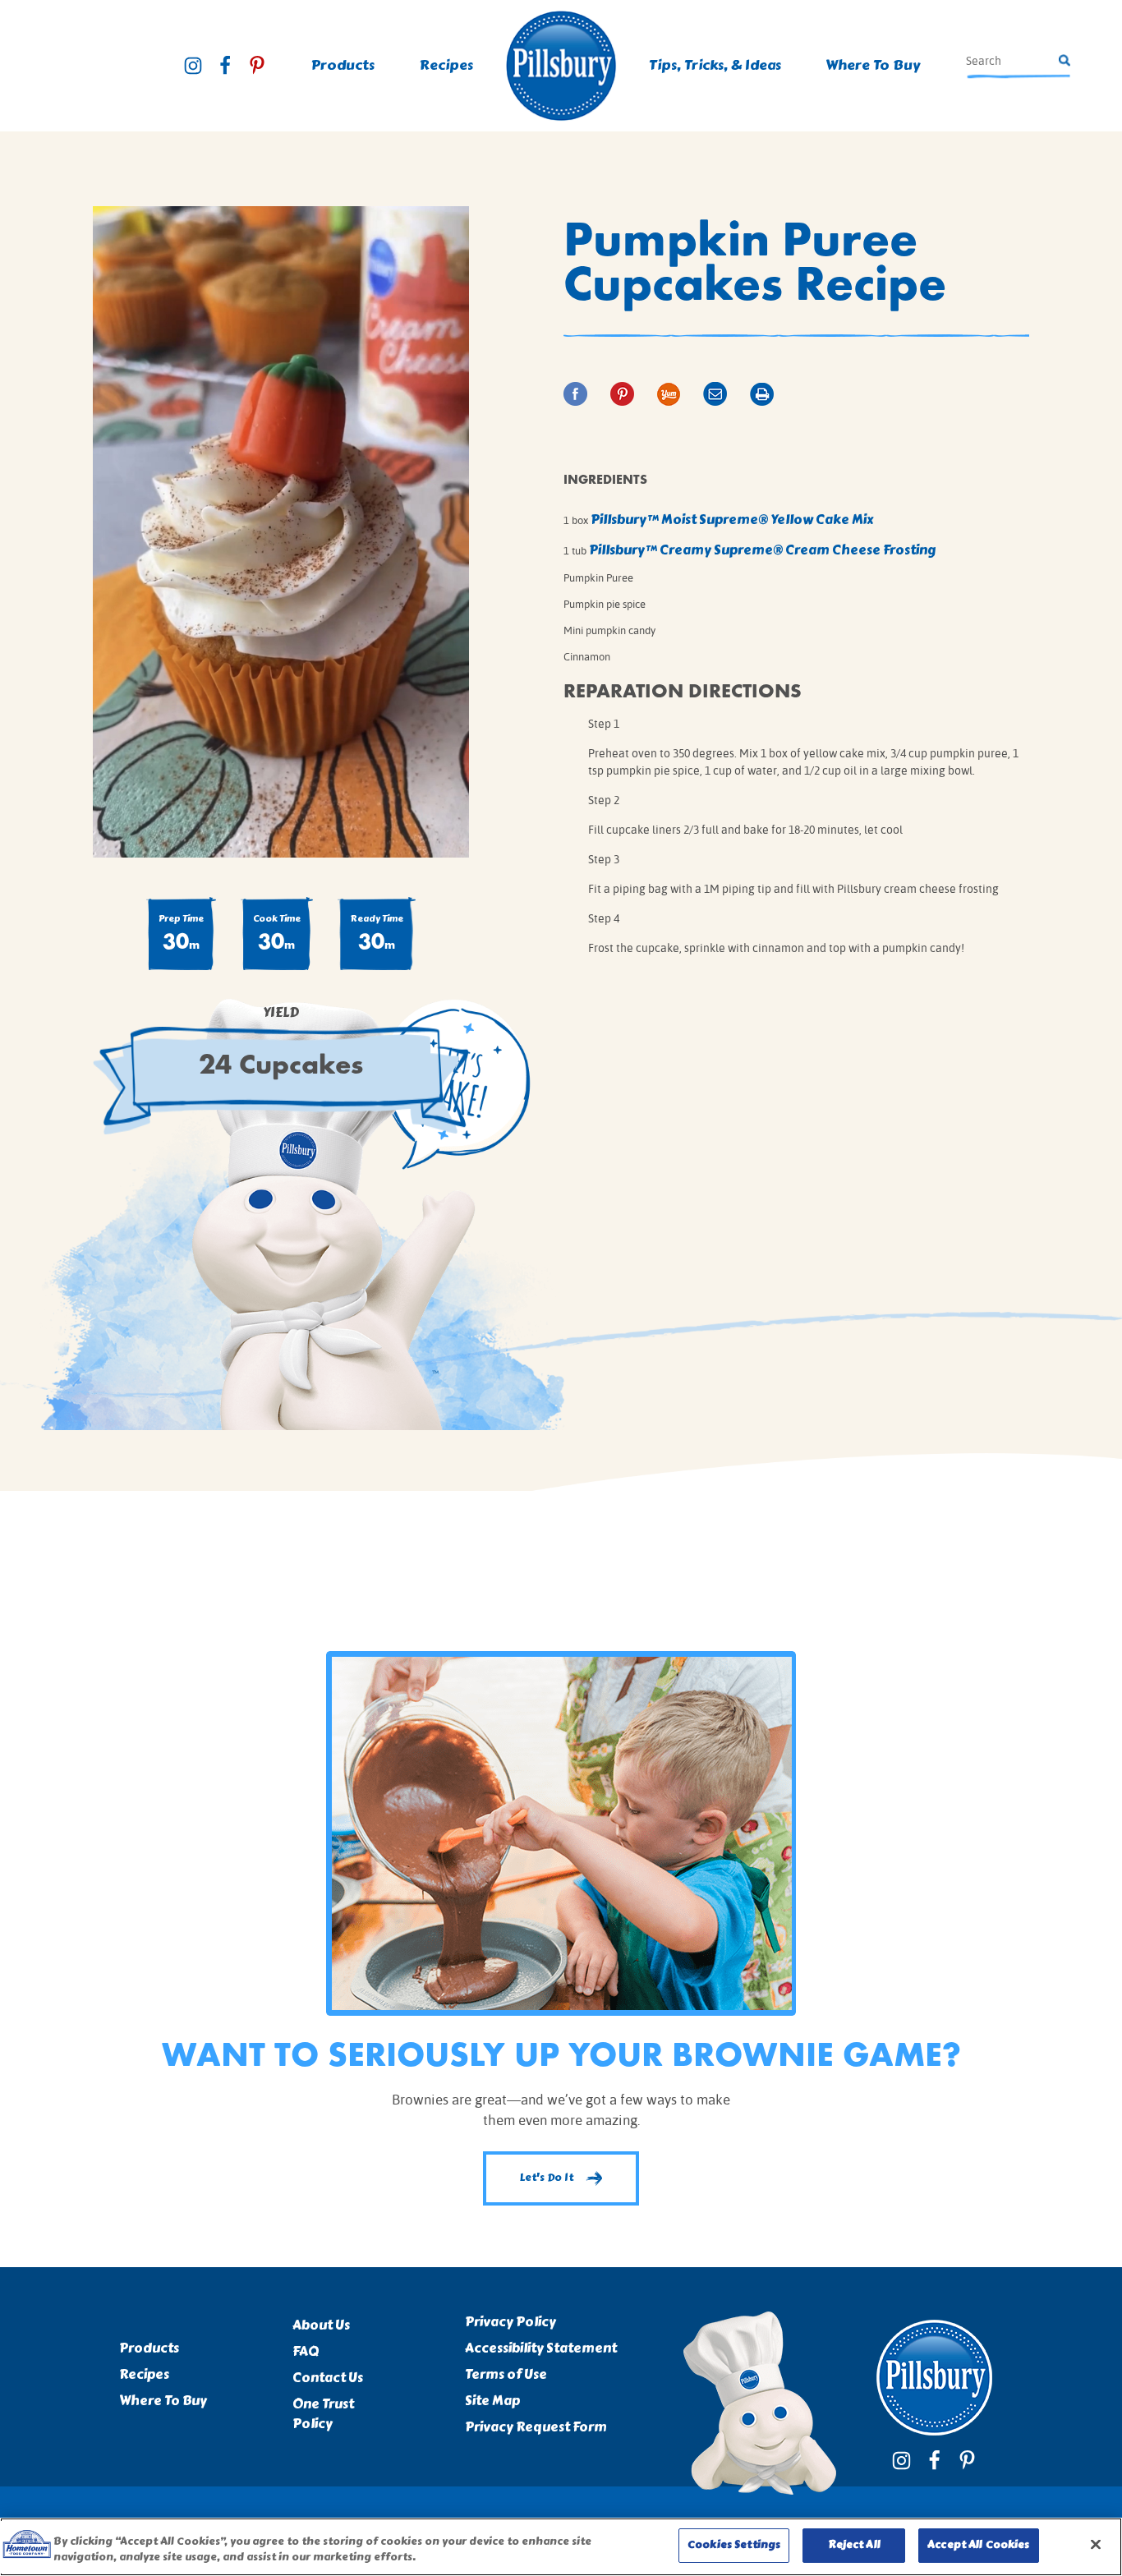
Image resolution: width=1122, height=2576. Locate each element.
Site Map (492, 2401)
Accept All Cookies (978, 2545)
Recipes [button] (446, 65)
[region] (561, 2547)
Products (149, 2348)
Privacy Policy (510, 2322)
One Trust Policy (323, 2414)
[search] (1010, 61)
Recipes (144, 2375)
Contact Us (328, 2378)
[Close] (1096, 2544)
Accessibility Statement (541, 2348)
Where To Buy (873, 65)
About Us (321, 2325)
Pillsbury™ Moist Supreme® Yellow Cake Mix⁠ (732, 520)
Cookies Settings (734, 2545)
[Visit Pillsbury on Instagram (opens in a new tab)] (193, 66)
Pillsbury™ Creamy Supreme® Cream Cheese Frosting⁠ (763, 550)
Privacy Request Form (536, 2427)
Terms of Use (506, 2375)
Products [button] (343, 65)
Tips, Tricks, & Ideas (715, 65)
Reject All (854, 2545)
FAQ (306, 2352)
